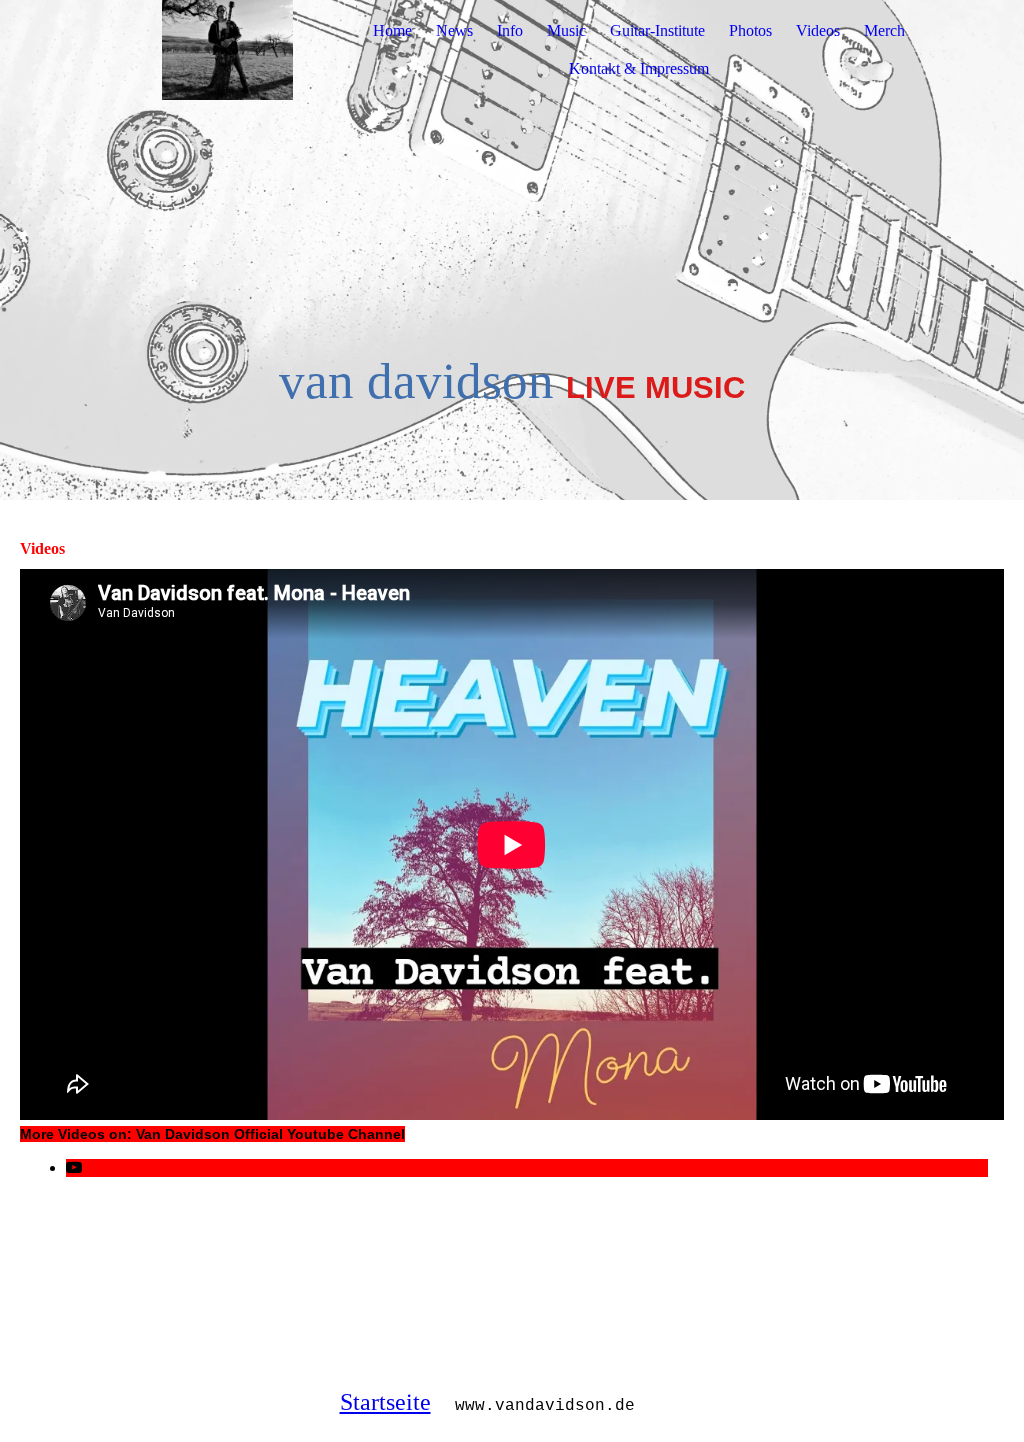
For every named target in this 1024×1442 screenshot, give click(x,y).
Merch (884, 30)
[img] (227, 50)
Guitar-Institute (657, 30)
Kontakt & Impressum (639, 68)
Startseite (385, 1402)
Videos (818, 30)
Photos (750, 30)
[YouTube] (74, 1167)
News (454, 30)
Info (510, 30)
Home (392, 30)
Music (566, 30)
